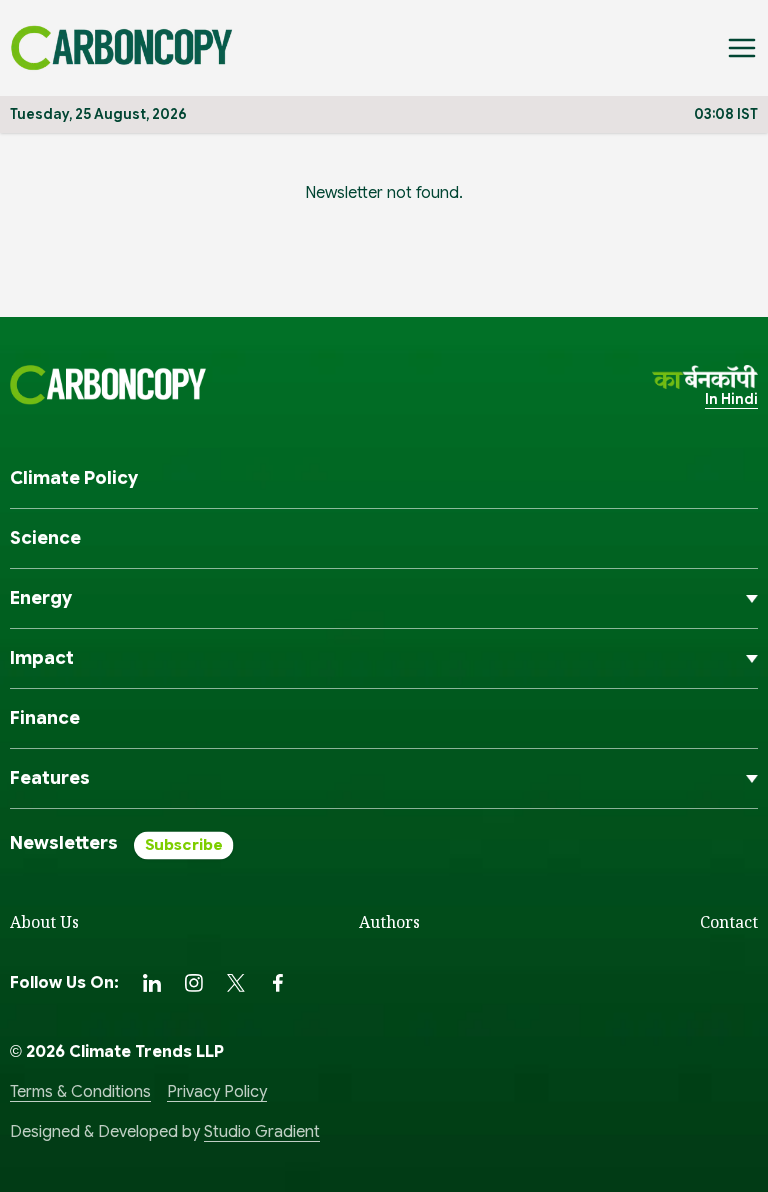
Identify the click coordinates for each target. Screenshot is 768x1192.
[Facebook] (278, 983)
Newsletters (64, 843)
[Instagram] (194, 983)
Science (45, 538)
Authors (389, 922)
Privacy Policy (217, 1092)
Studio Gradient (262, 1132)
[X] (236, 983)
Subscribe (183, 845)
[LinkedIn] (152, 983)
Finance (45, 718)
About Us (44, 922)
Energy (41, 598)
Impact (42, 658)
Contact (729, 922)
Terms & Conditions (80, 1092)
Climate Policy (74, 478)
